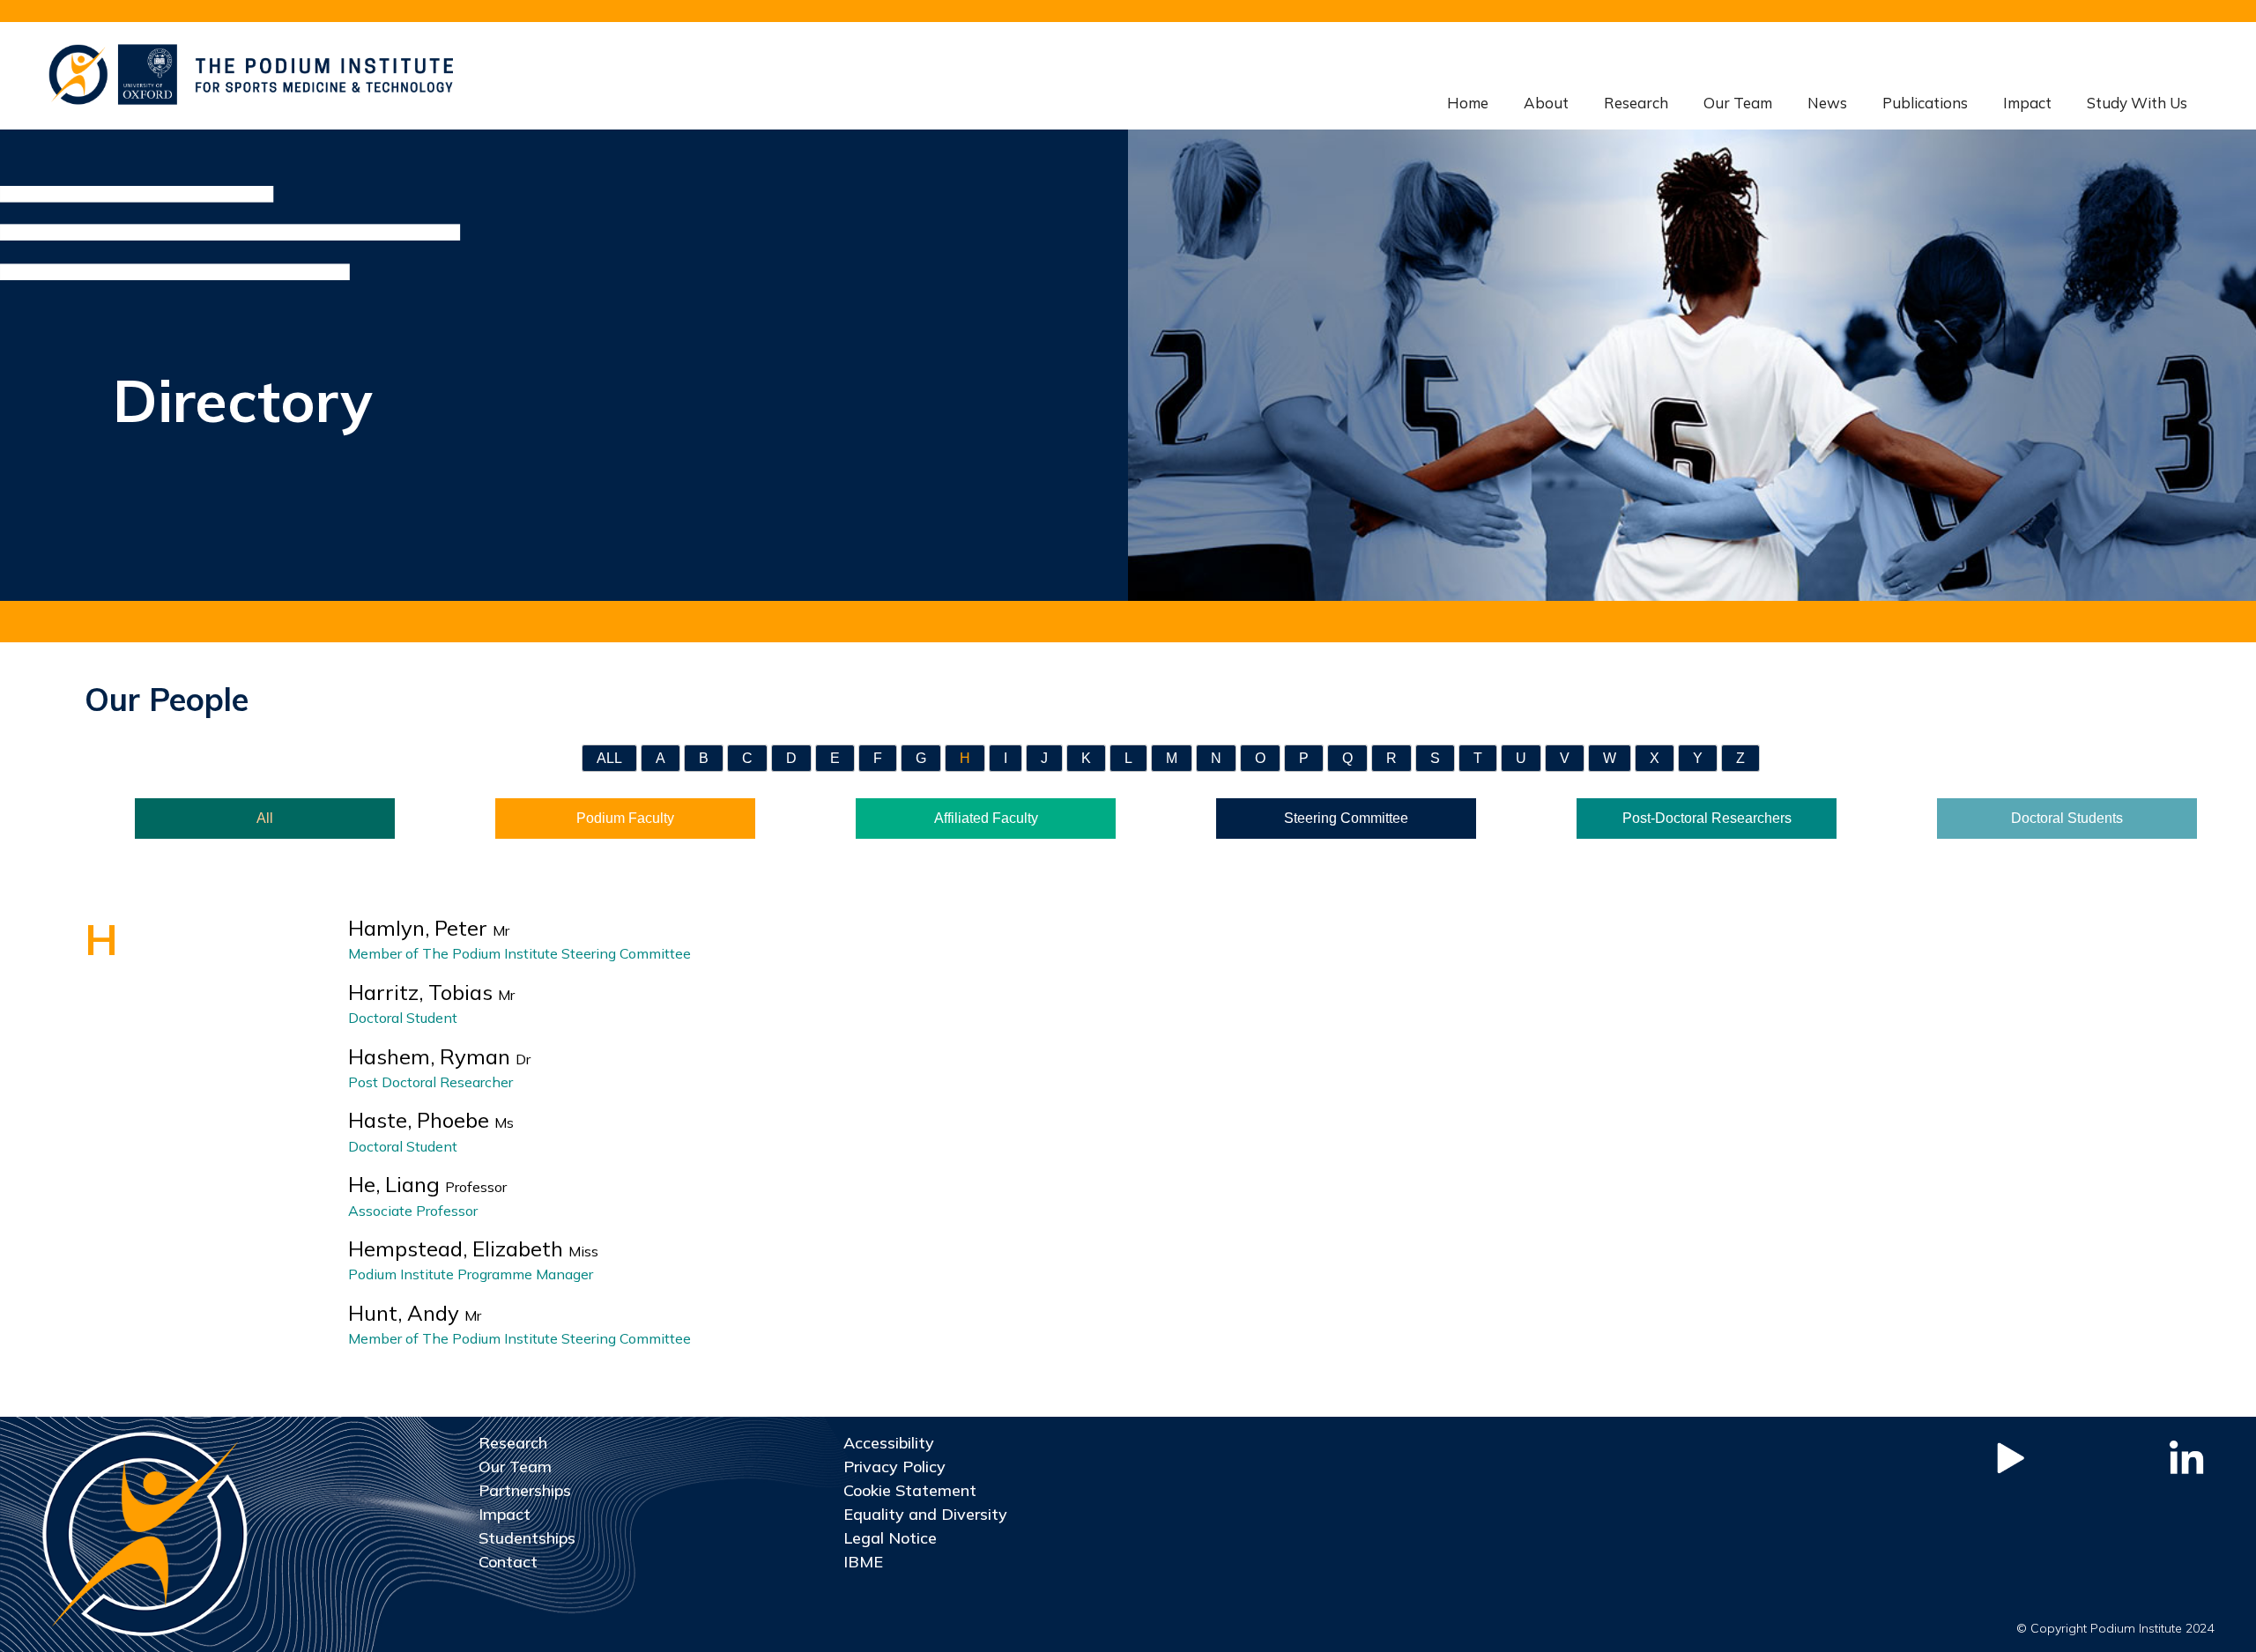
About (1546, 103)
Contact (508, 1562)
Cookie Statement (910, 1490)
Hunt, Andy (415, 1313)
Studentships (527, 1538)
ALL (609, 758)
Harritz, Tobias (431, 992)
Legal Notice (890, 1538)
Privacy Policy (894, 1467)
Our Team (1738, 103)
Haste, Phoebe (431, 1120)
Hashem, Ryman (439, 1056)
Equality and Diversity (925, 1514)
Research (1636, 103)
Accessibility (889, 1443)
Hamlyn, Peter (429, 928)
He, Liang (427, 1184)
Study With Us (2137, 103)
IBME (863, 1562)
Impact (2027, 103)
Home (1468, 103)
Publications (1925, 103)
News (1827, 103)
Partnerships (525, 1490)
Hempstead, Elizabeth (473, 1248)
